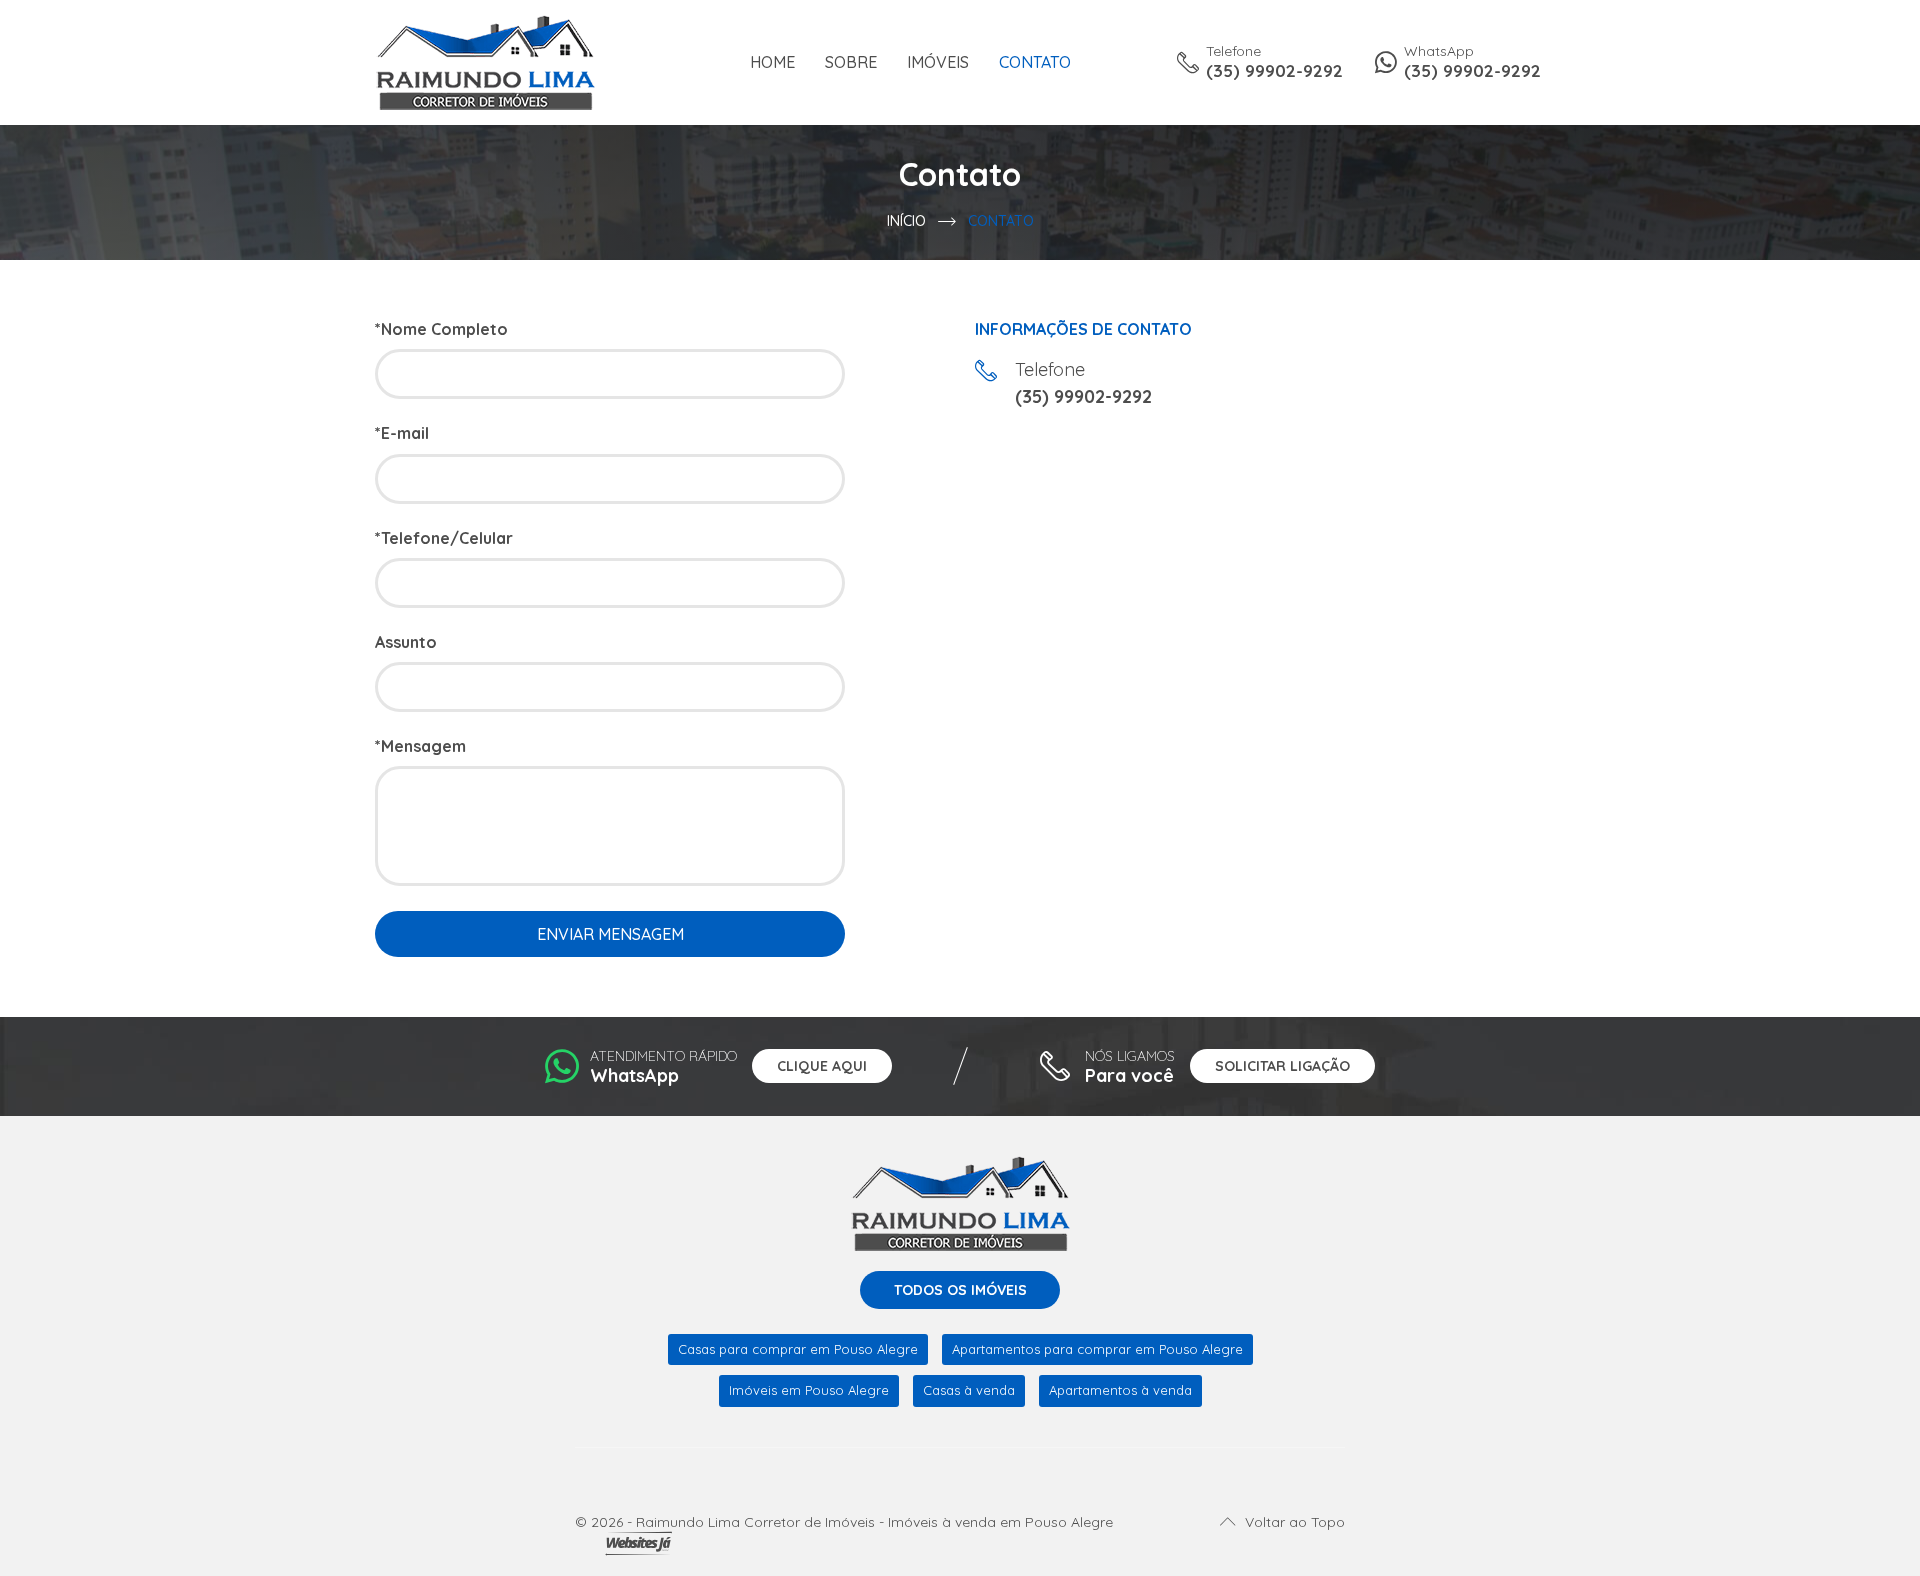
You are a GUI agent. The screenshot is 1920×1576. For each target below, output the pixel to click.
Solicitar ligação (1282, 1066)
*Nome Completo (441, 329)
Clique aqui (822, 1066)
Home (772, 62)
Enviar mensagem (610, 934)
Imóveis (938, 62)
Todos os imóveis (960, 1290)
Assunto (406, 642)
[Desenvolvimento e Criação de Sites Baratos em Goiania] (638, 1544)
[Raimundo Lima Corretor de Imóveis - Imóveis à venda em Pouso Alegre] (485, 61)
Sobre (851, 62)
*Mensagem (420, 746)
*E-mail (402, 433)
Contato (1035, 62)
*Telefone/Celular (444, 538)
